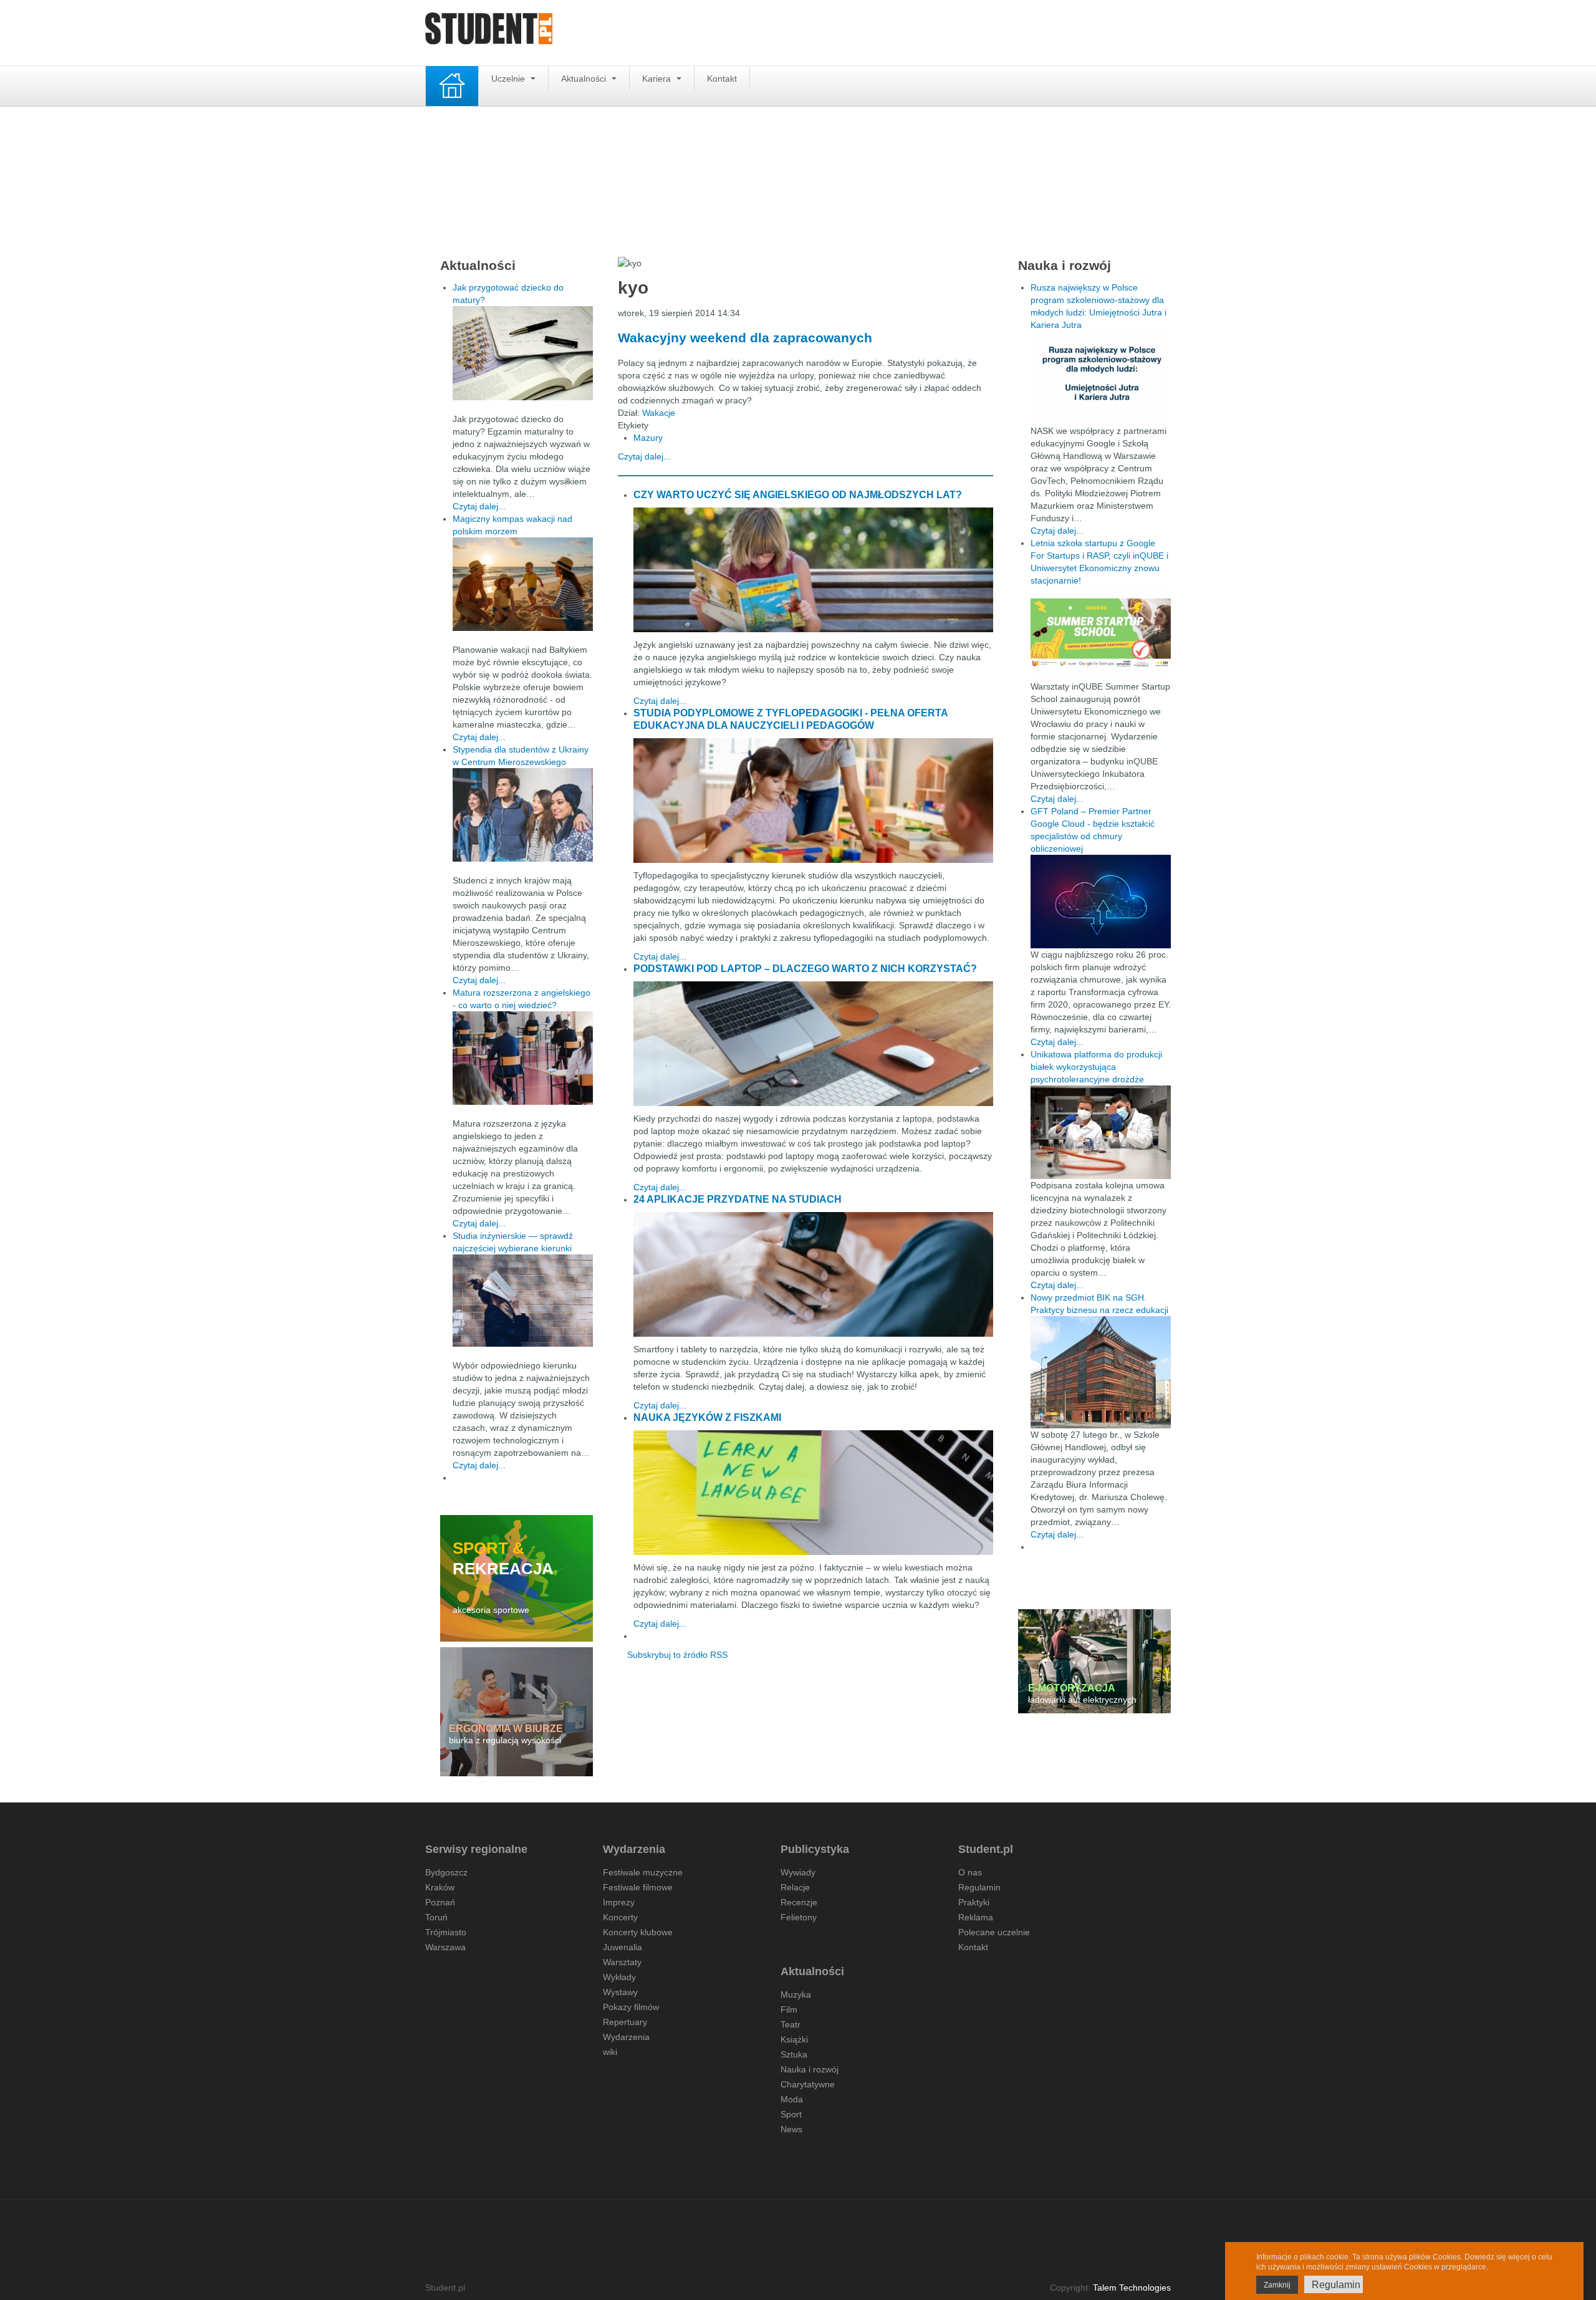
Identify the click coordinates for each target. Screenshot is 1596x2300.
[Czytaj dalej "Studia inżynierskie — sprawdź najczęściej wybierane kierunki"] (523, 1301)
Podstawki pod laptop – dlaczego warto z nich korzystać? (805, 969)
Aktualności (585, 79)
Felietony (799, 1917)
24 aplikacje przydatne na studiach (738, 1199)
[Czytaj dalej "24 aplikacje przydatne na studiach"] (813, 1274)
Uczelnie (509, 79)
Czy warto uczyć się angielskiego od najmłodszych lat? (798, 495)
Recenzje (799, 1902)
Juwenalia (623, 1947)
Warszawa (445, 1947)
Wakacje (659, 413)
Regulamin (979, 1887)
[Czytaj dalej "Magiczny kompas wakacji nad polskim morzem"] (523, 584)
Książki (794, 2039)
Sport (791, 2114)
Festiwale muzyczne (643, 1872)
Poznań (440, 1902)
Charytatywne (808, 2084)
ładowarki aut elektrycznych (1082, 1700)
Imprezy (619, 1902)
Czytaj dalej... (644, 456)
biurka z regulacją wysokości (505, 1740)
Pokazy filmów (631, 2007)
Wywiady (798, 1872)
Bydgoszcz (446, 1872)
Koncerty (620, 1917)
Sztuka (794, 2054)
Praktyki (974, 1902)
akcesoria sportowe (491, 1610)
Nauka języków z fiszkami (707, 1417)
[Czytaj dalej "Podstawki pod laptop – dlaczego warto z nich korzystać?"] (813, 1044)
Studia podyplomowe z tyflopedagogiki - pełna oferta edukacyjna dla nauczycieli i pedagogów (791, 719)
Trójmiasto (446, 1932)
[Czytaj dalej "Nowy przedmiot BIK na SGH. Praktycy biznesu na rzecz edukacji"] (1101, 1372)
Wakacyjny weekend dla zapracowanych (745, 338)
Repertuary (625, 2022)
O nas (970, 1872)
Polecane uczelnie (994, 1932)
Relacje (795, 1887)
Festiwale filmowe (638, 1887)
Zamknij (1277, 2285)
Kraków (440, 1887)
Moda (792, 2099)
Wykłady (619, 1977)
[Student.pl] (489, 33)
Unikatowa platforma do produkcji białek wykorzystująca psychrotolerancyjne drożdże (1096, 1067)
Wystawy (620, 1992)
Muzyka (796, 1994)
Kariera (658, 79)
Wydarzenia (626, 2037)
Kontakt (722, 79)
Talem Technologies (1132, 2288)
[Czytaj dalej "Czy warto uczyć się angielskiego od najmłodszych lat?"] (813, 570)
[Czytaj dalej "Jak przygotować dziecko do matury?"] (523, 353)
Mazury (648, 438)
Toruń (436, 1917)
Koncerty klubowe (638, 1932)
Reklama (976, 1917)
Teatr (791, 2024)
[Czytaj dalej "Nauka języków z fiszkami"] (813, 1493)
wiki (610, 2052)
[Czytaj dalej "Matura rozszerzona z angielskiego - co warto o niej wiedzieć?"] (523, 1058)
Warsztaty (622, 1962)
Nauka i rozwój (810, 2069)
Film (789, 2009)
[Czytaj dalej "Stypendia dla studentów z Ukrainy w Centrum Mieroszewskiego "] (523, 815)
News (791, 2129)
